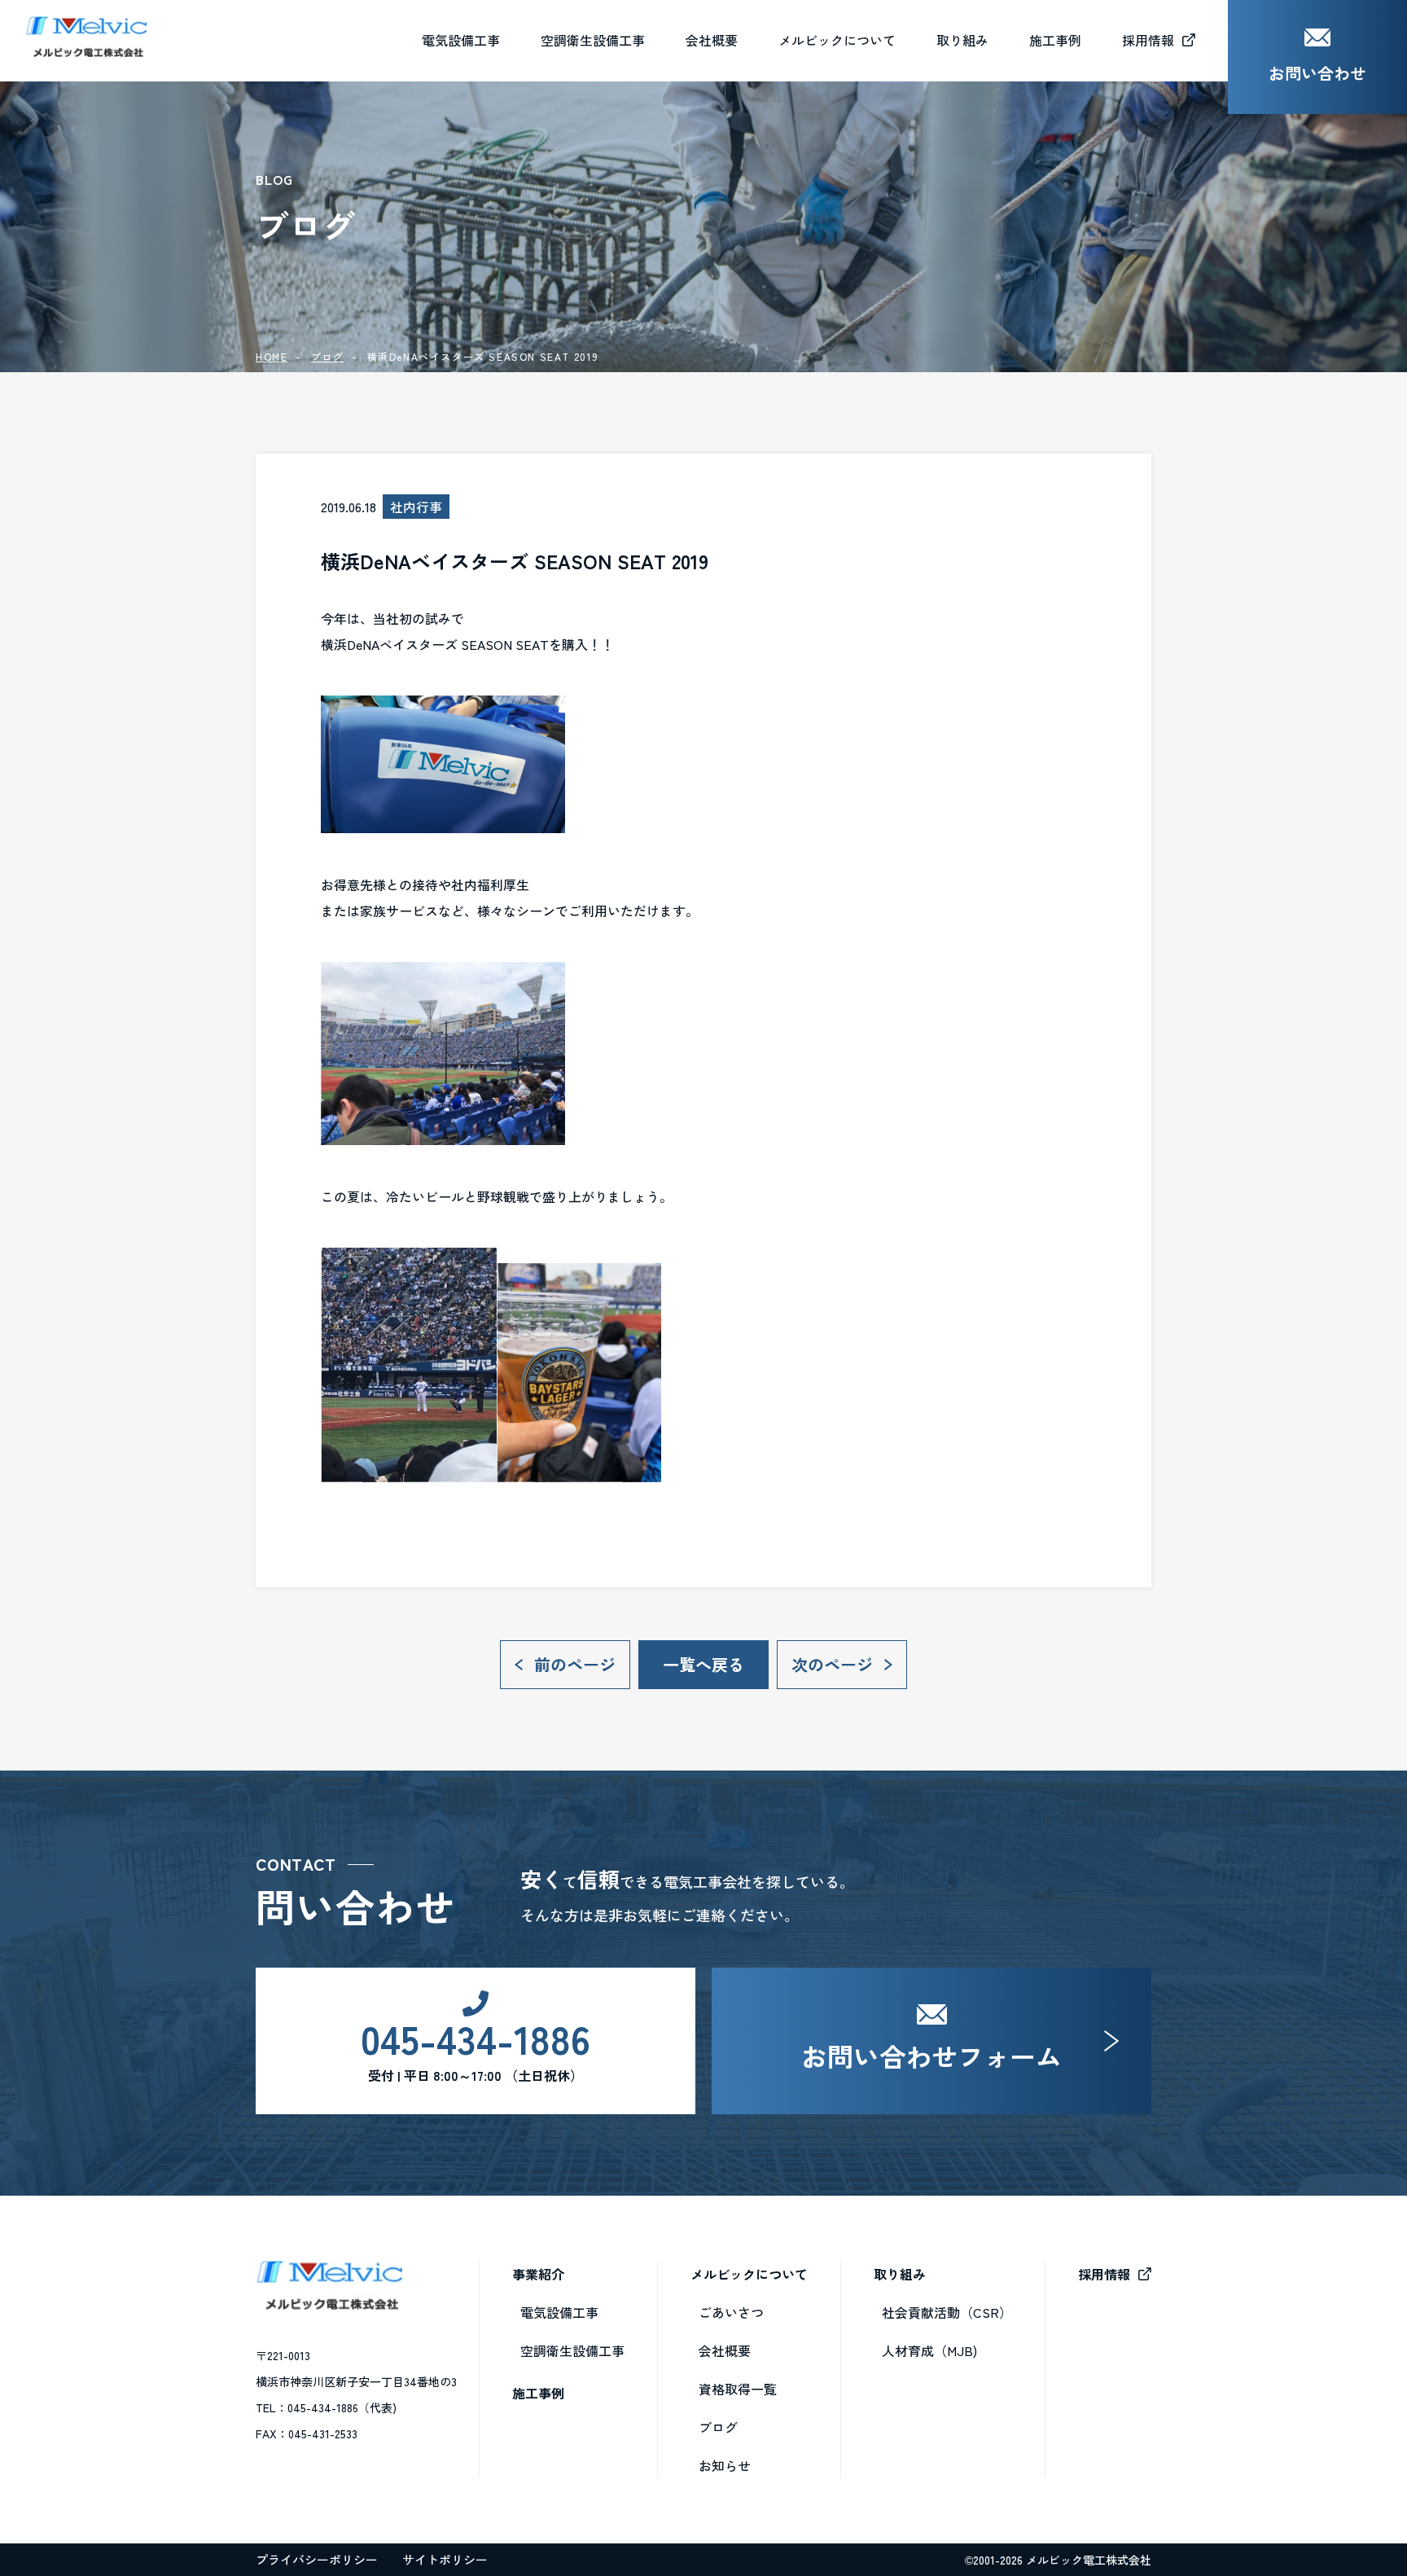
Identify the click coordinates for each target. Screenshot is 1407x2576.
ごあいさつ (731, 2312)
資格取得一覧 (738, 2389)
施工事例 (538, 2393)
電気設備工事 (559, 2312)
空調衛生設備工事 (572, 2350)
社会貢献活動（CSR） (947, 2312)
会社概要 (712, 40)
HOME (272, 356)
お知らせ (725, 2465)
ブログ (328, 356)
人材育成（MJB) (929, 2350)
